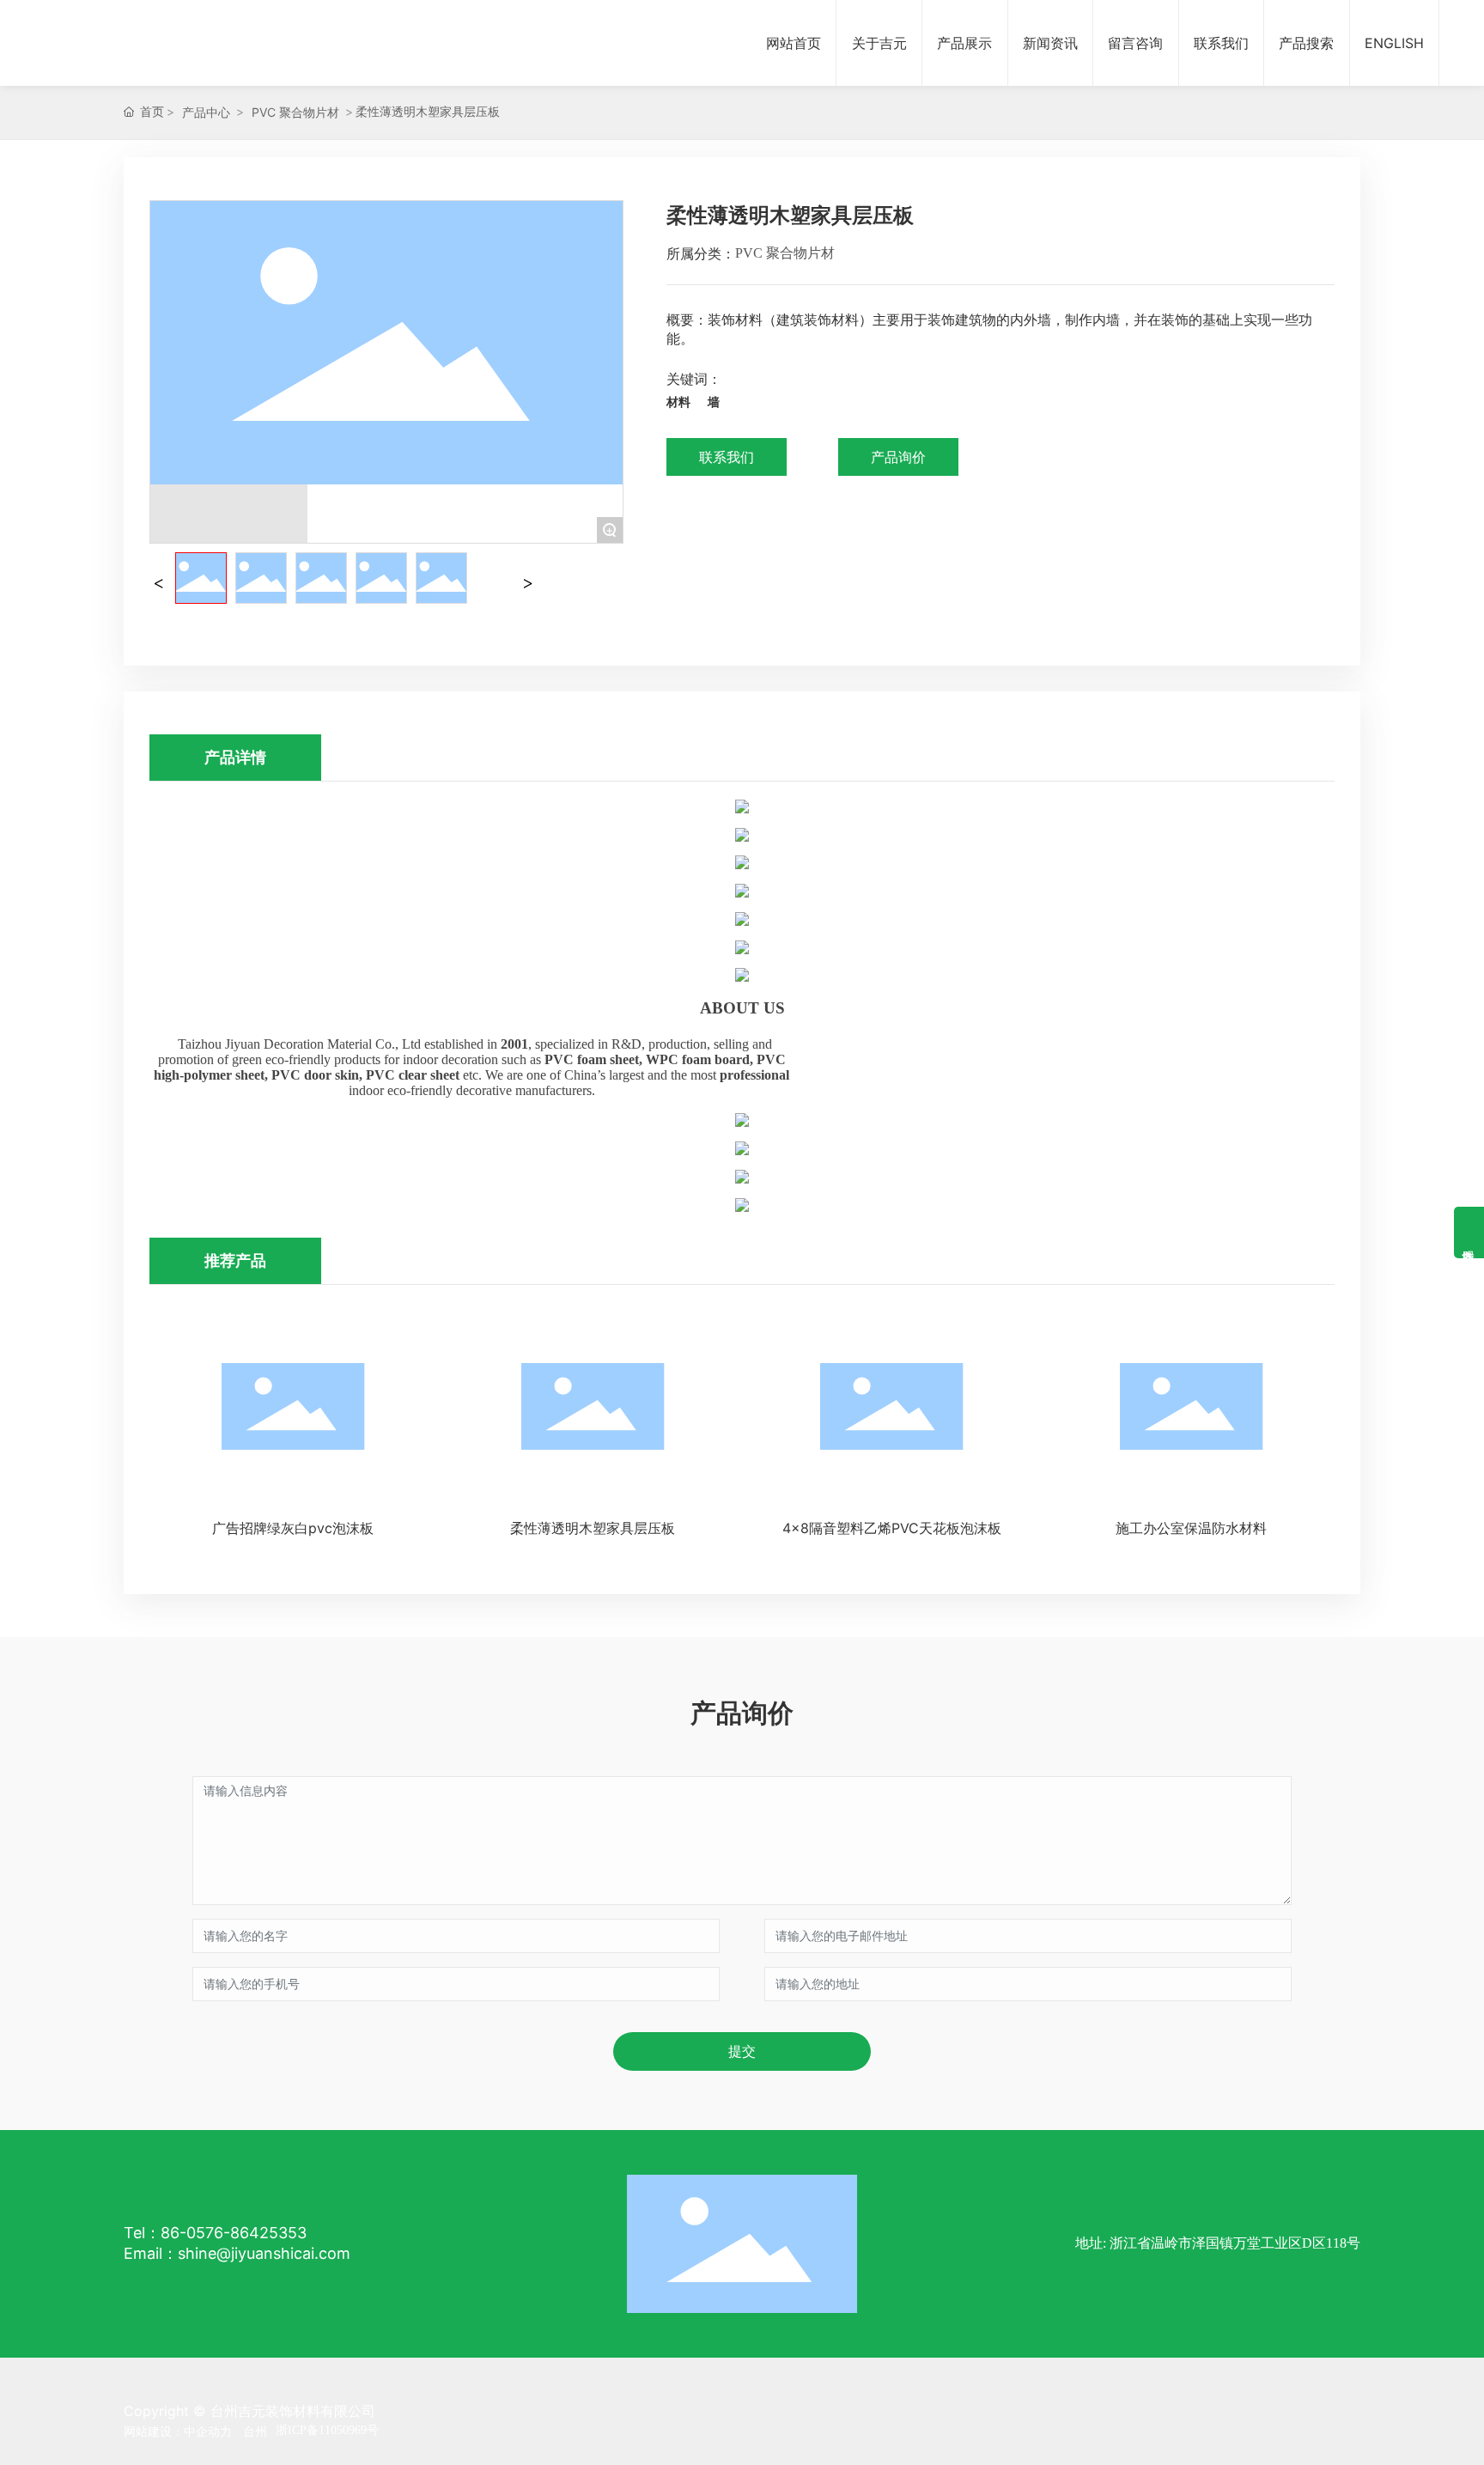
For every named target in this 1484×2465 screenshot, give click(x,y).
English (1394, 43)
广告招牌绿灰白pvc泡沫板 (293, 1528)
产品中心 (206, 112)
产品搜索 (1306, 43)
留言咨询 (1135, 43)
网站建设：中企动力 (178, 2431)
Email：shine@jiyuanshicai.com (237, 2253)
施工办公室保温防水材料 (1191, 1528)
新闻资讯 (1050, 43)
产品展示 (964, 43)
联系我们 (1221, 43)
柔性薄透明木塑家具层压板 (593, 1528)
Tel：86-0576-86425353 (215, 2233)
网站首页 (794, 43)
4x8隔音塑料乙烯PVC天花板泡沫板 (892, 1528)
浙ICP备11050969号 (327, 2430)
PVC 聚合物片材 (295, 112)
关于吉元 (879, 43)
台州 (255, 2431)
